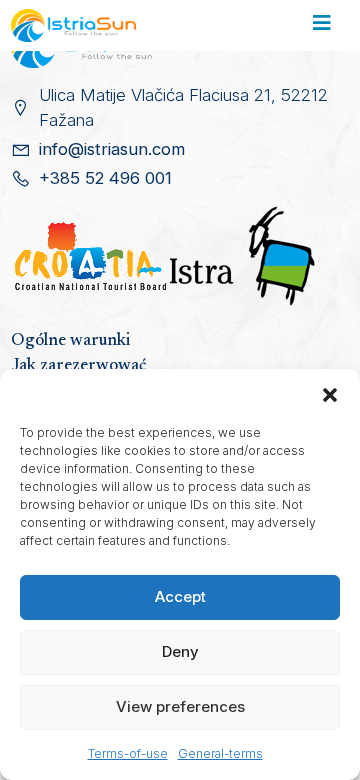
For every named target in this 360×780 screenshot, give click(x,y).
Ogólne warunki (70, 341)
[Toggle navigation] (321, 26)
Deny (180, 651)
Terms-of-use (128, 753)
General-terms (220, 753)
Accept (180, 596)
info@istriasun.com (112, 149)
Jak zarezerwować (78, 366)
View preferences (180, 706)
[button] (330, 394)
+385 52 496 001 (105, 178)
